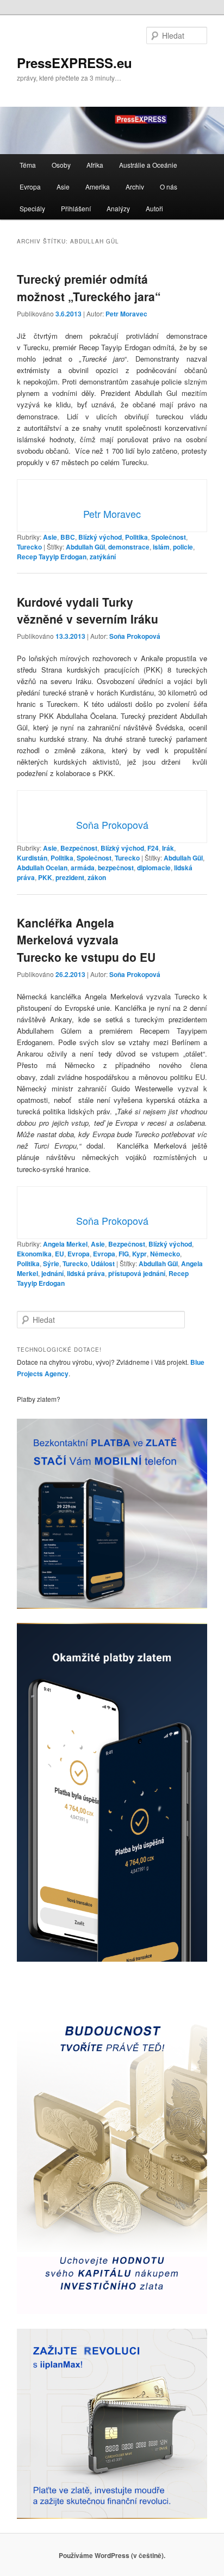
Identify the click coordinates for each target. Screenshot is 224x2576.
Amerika (98, 187)
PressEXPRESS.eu (74, 63)
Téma (28, 165)
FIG (124, 1254)
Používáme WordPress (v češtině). (112, 2555)
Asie (63, 187)
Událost (103, 1263)
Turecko (29, 547)
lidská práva (86, 1273)
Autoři (154, 208)
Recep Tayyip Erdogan (52, 557)
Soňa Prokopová (135, 636)
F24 (153, 848)
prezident (70, 877)
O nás (169, 187)
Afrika (95, 165)
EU (60, 1254)
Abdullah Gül (85, 547)
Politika (136, 537)
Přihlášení (76, 208)
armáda (83, 868)
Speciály (32, 208)
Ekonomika (34, 1254)
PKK (45, 877)
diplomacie (154, 868)
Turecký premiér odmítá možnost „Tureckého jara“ (89, 288)
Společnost (169, 537)
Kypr (139, 1254)
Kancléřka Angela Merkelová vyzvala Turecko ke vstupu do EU (86, 940)
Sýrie (51, 1263)
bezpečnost (116, 868)
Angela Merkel (65, 1244)
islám (161, 547)
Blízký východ (100, 537)
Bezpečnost (79, 848)
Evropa (30, 187)
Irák (168, 848)
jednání (52, 1273)
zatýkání (103, 557)
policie (183, 547)
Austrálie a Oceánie (148, 165)
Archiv (135, 187)
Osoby (61, 165)
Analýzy (118, 208)
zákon (97, 877)
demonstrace (129, 547)
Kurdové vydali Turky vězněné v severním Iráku (88, 611)
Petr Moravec (126, 314)
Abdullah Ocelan (42, 868)
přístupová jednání (137, 1273)
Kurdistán (32, 858)
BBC (68, 537)
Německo (165, 1254)
